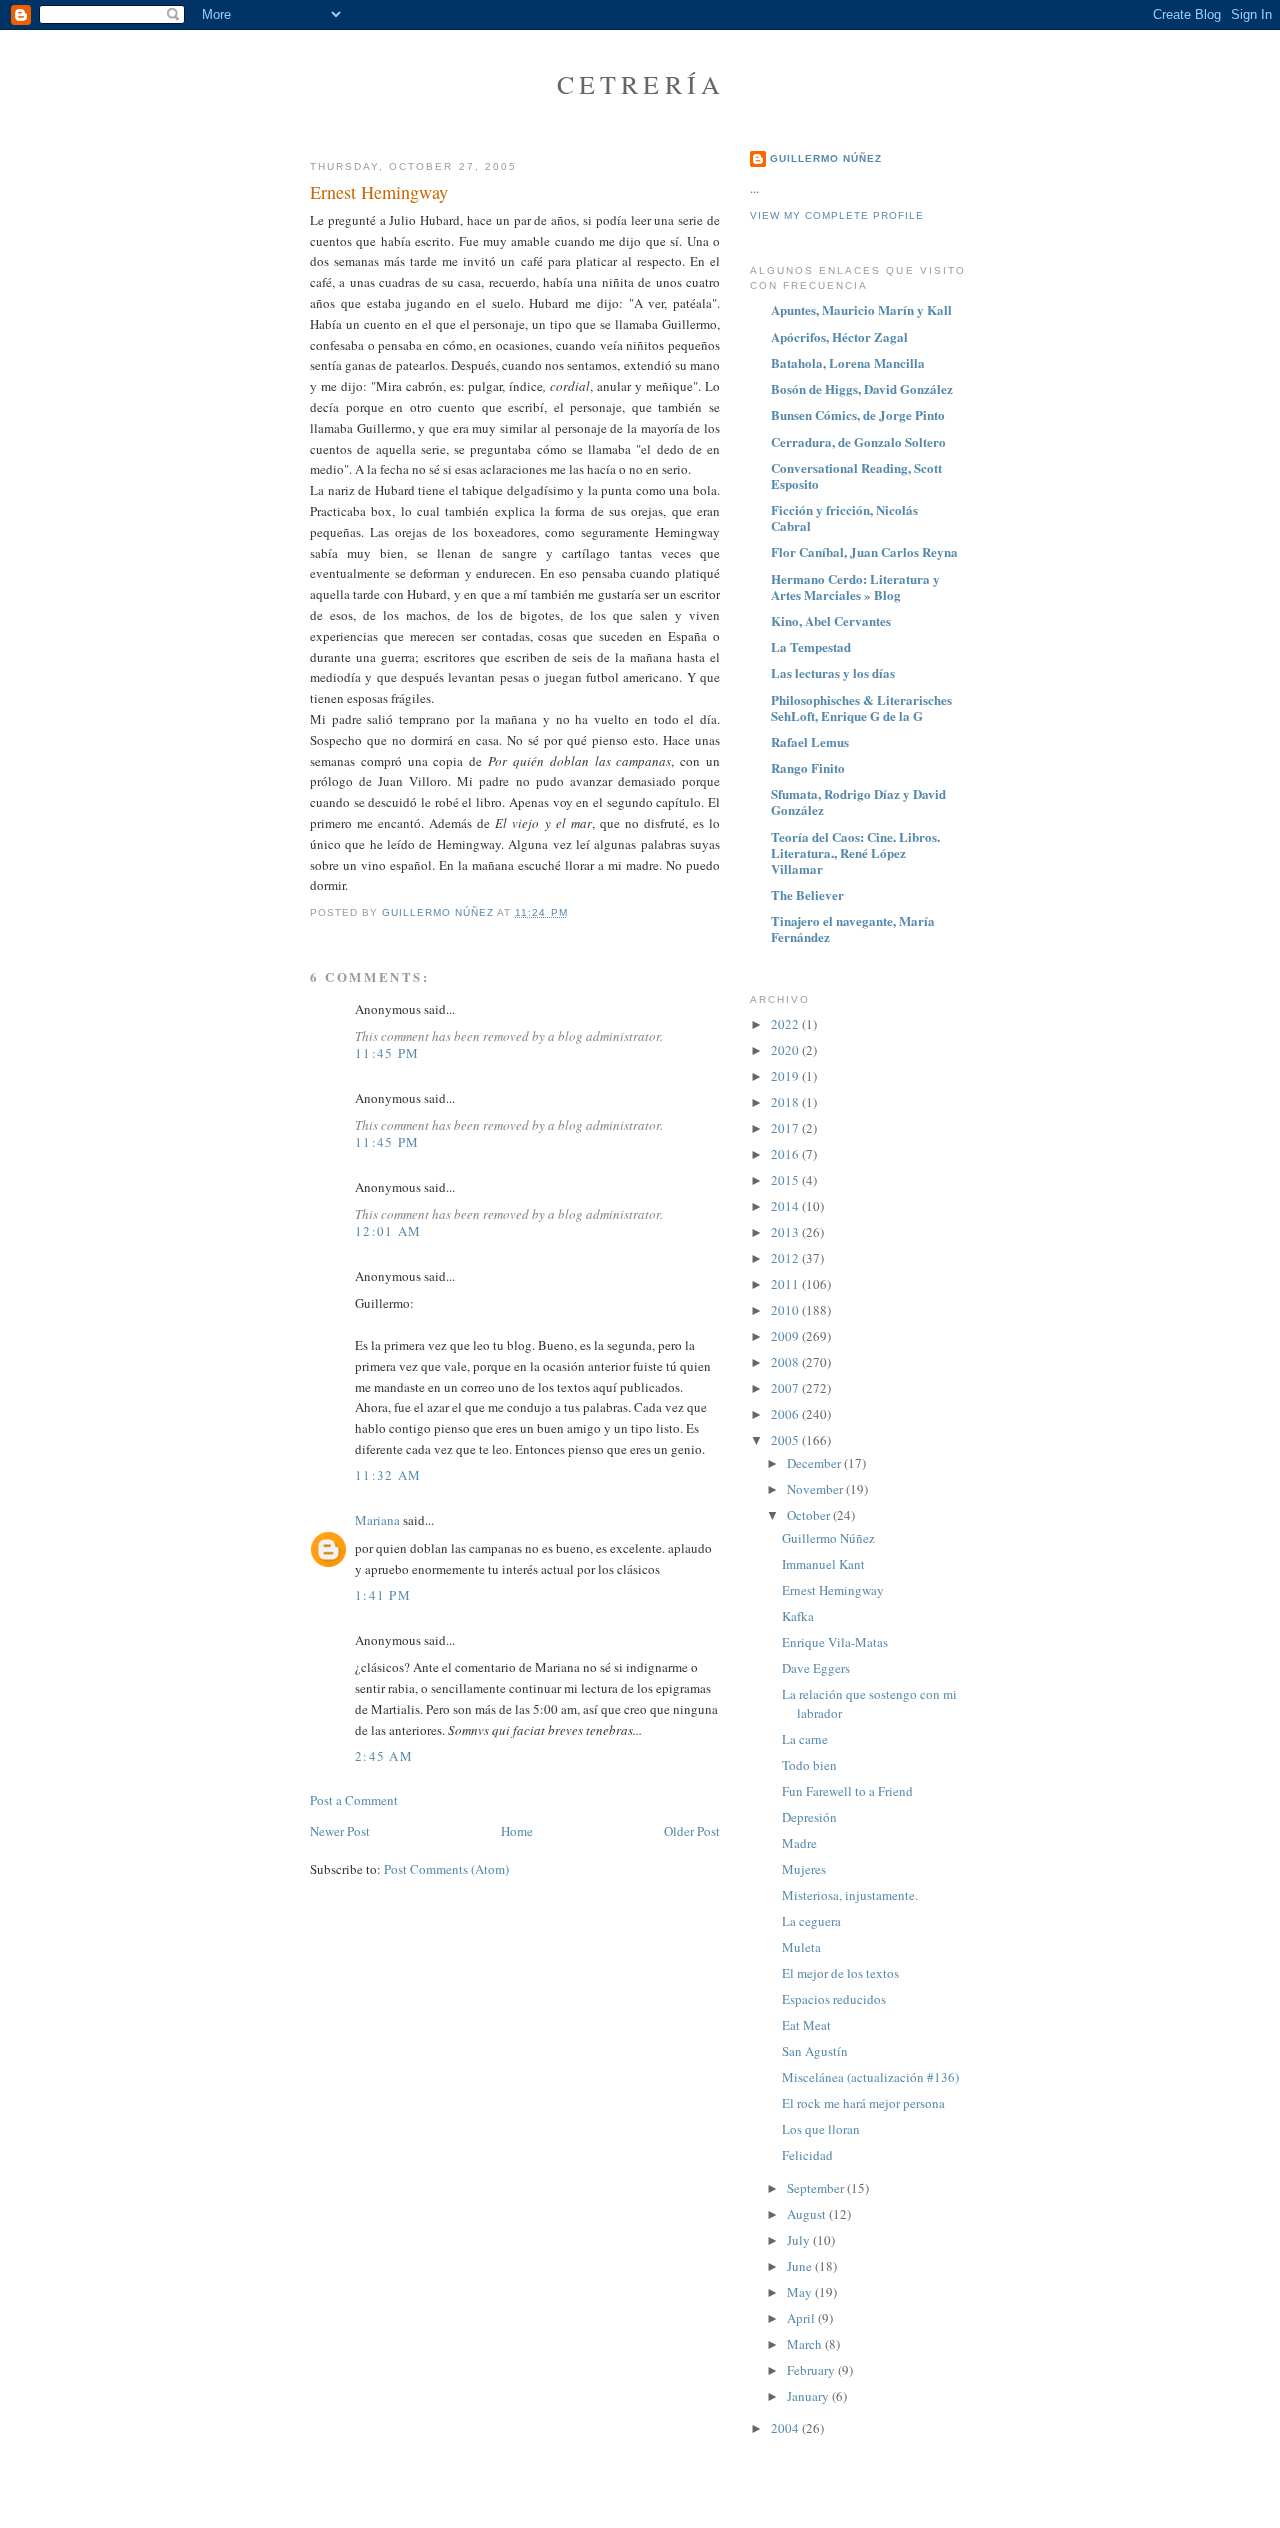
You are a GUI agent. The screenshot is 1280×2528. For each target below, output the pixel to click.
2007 (786, 1388)
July (800, 2240)
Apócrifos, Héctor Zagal (839, 336)
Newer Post (340, 1831)
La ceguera (811, 1921)
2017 (786, 1128)
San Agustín (815, 2051)
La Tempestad (811, 646)
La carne (805, 1739)
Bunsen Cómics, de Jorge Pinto (858, 414)
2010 (786, 1310)
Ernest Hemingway (833, 1590)
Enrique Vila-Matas (835, 1642)
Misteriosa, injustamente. (850, 1895)
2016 (786, 1154)
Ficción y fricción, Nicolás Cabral (844, 517)
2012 (786, 1258)
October (810, 1515)
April (802, 2318)
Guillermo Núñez (826, 158)
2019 (786, 1076)
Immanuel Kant (823, 1564)
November (816, 1489)
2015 (786, 1180)
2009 (786, 1336)
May (801, 2292)
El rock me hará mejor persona (863, 2103)
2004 (786, 2428)
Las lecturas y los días (833, 672)
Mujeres (804, 1869)
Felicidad (807, 2155)
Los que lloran (821, 2129)
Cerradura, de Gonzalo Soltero (858, 441)
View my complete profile (837, 215)
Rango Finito (808, 767)
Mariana (377, 1520)
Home (517, 1831)
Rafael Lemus (810, 741)
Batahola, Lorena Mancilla (848, 362)
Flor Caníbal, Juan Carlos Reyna (864, 551)
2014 (786, 1206)
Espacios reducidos (834, 1999)
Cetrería (641, 84)
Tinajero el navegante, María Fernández (853, 928)
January (809, 2396)
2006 (786, 1414)
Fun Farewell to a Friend (847, 1791)
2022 (786, 1024)
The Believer (807, 894)
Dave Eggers (816, 1668)
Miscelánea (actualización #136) (870, 2077)
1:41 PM (383, 1595)
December (815, 1463)
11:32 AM (388, 1475)
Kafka (798, 1616)
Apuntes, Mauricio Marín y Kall (861, 309)
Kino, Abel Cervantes (831, 620)
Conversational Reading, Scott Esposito (856, 475)
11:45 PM (387, 1053)
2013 (786, 1232)
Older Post (692, 1831)
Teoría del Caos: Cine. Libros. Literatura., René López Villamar (855, 852)
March (806, 2344)
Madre (799, 1843)
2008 (786, 1362)
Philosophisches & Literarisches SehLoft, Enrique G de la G (861, 707)
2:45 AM (384, 1756)
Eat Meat (806, 2025)
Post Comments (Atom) (446, 1869)
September (817, 2188)
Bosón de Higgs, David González (862, 388)
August (808, 2214)
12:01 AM (388, 1231)
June (801, 2266)
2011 (786, 1284)
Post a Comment (354, 1800)
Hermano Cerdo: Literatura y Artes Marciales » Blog (855, 586)
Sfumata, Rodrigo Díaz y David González (858, 801)
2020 (786, 1050)
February (812, 2370)
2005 (786, 1440)
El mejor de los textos (840, 1973)
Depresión (809, 1817)
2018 (786, 1102)
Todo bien (809, 1765)
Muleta (801, 1947)
